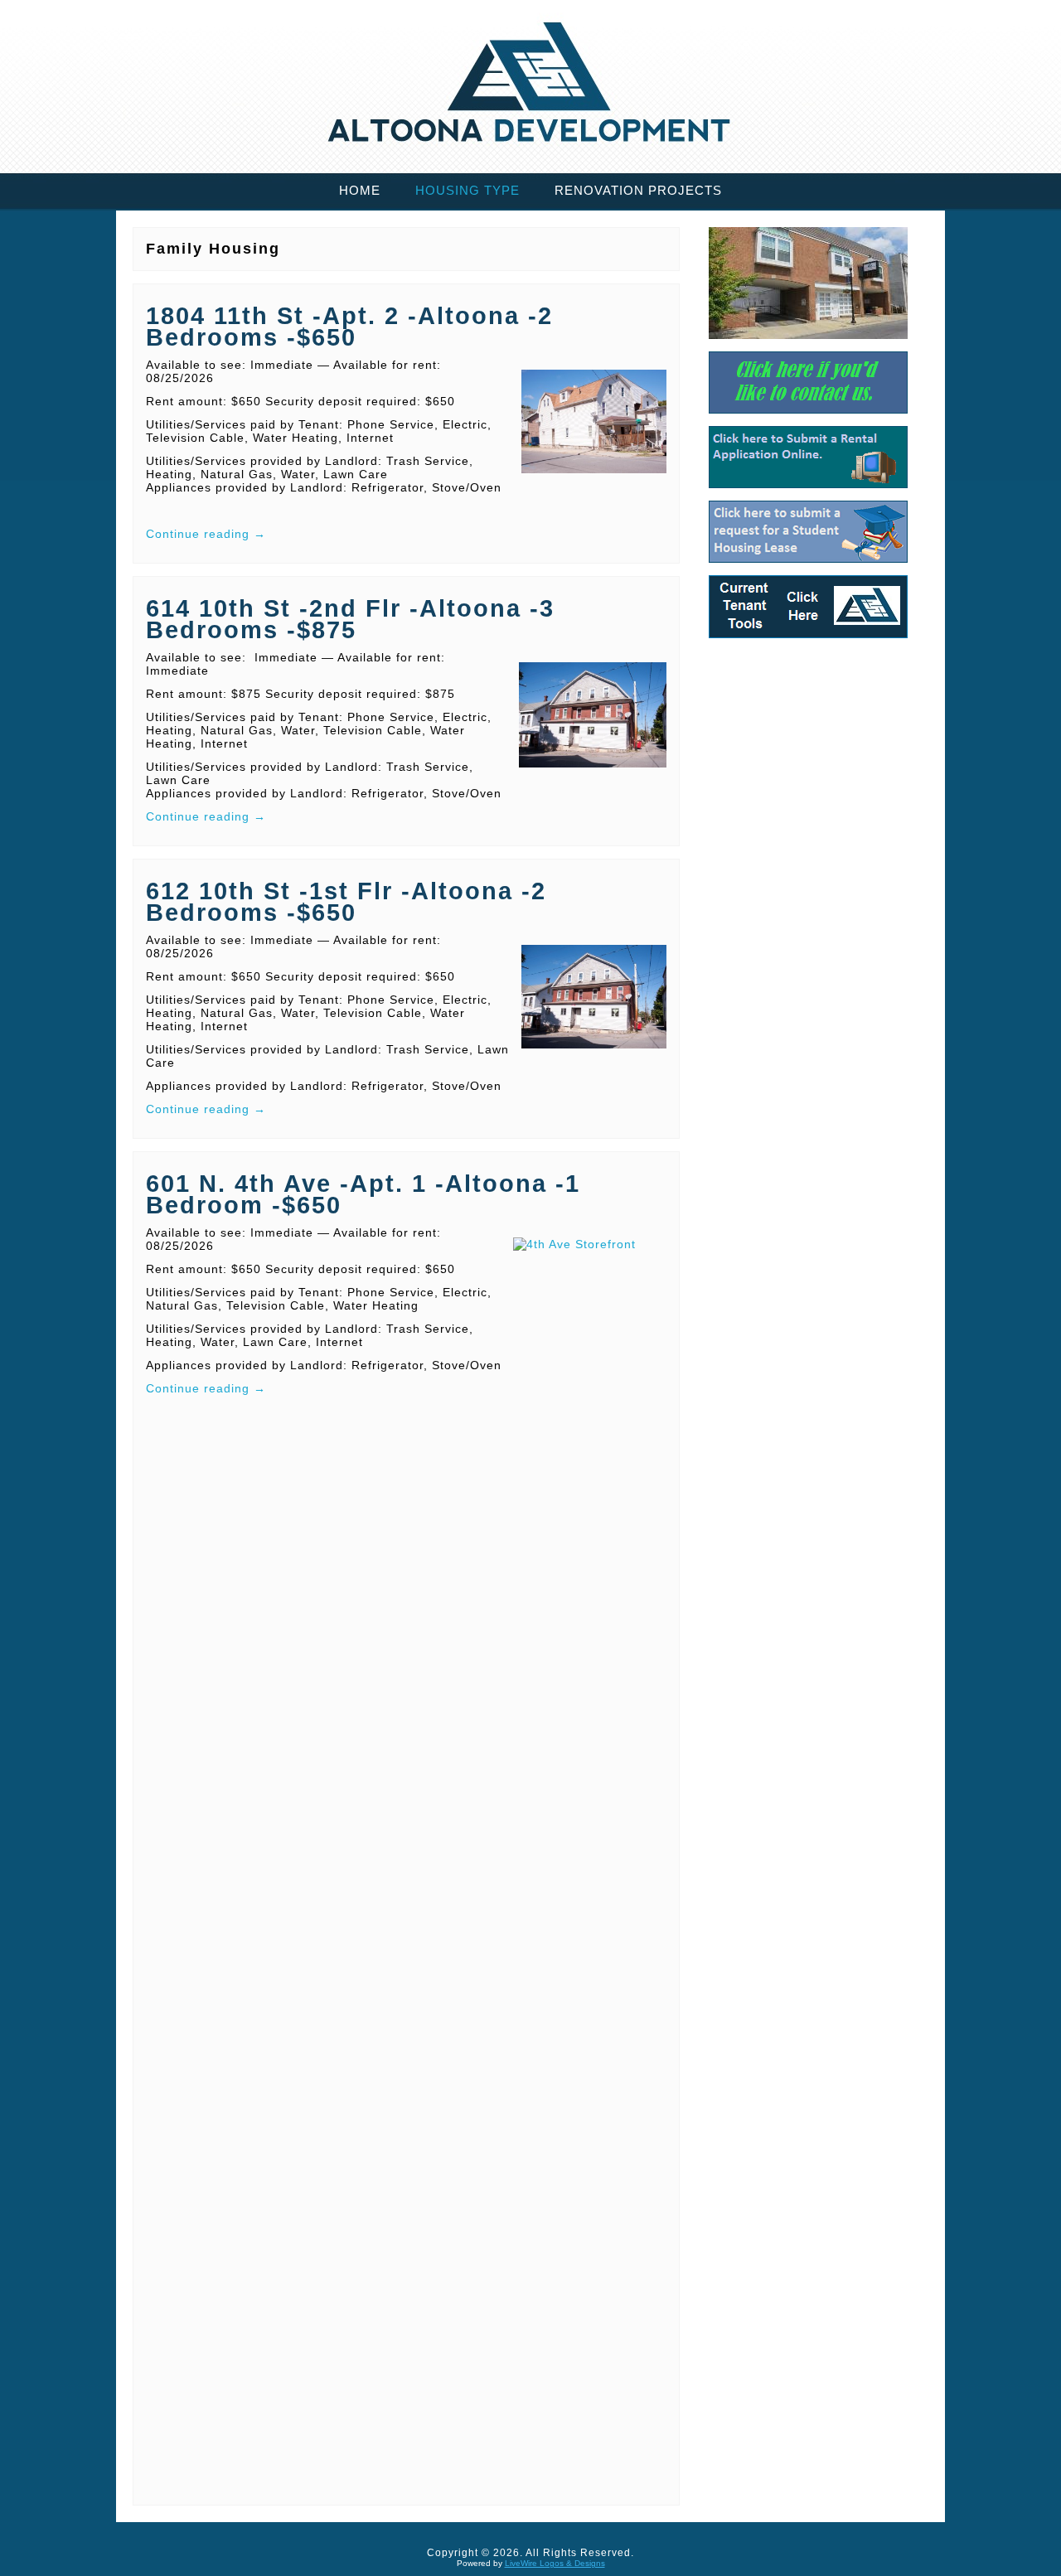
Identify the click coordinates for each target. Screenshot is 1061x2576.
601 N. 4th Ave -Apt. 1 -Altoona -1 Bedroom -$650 (363, 1194)
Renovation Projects (638, 190)
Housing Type (468, 190)
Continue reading (206, 534)
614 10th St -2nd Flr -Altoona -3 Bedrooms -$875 (350, 619)
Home (360, 190)
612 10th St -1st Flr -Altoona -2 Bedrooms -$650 (346, 902)
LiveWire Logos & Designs (555, 2563)
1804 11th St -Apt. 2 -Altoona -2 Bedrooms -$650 (349, 327)
